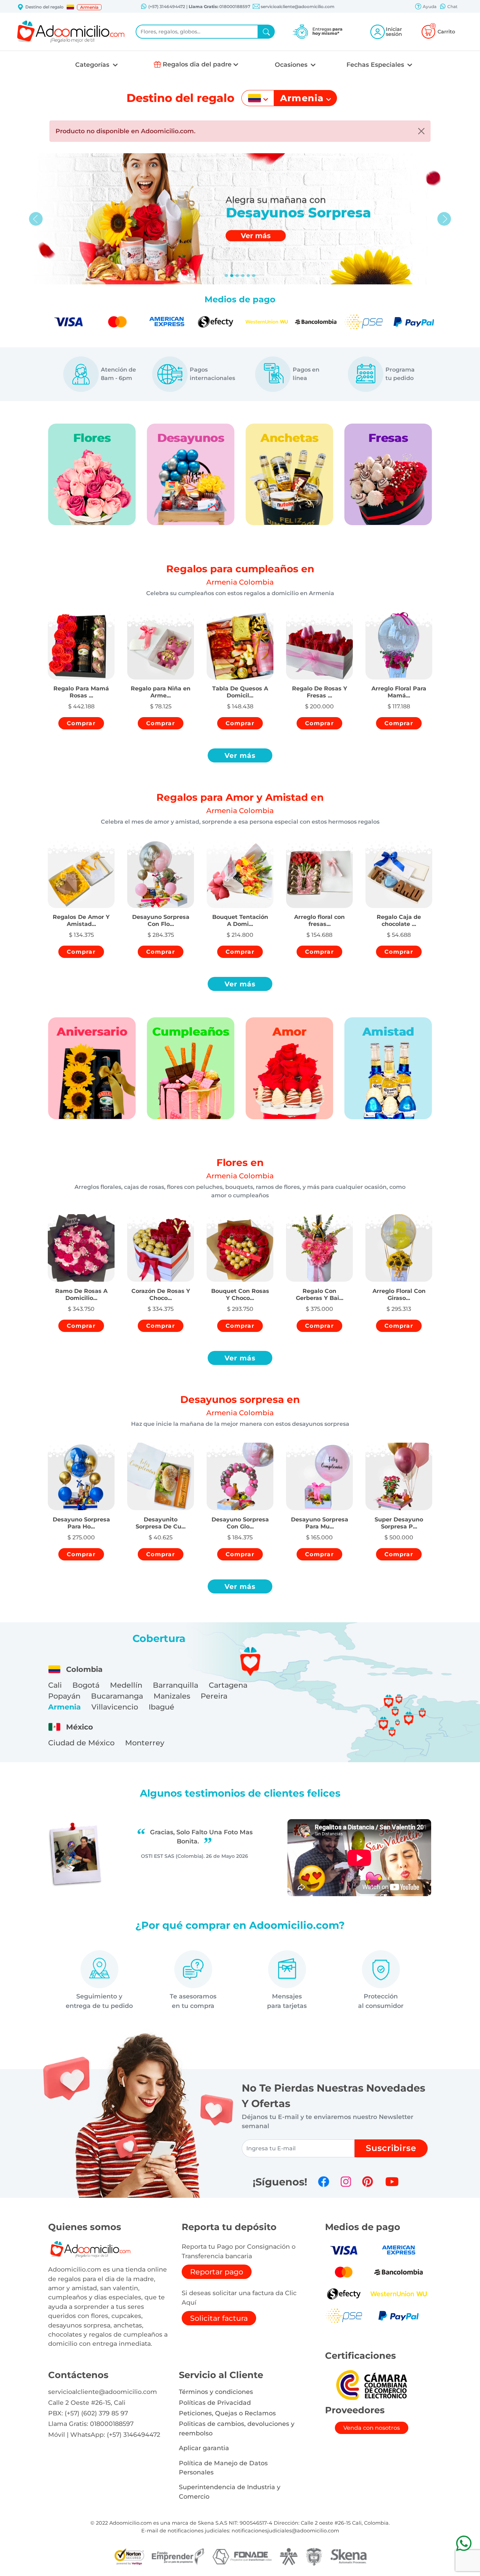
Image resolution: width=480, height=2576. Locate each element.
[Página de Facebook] (324, 2182)
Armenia (64, 1707)
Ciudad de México (81, 1743)
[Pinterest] (368, 2182)
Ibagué (161, 1707)
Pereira (214, 1696)
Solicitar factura (219, 2318)
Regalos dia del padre (197, 64)
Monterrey (145, 1743)
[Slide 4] (248, 276)
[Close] (421, 131)
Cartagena (228, 1685)
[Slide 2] (237, 276)
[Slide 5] (254, 276)
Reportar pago (217, 2272)
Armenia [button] (89, 7)
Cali (55, 1685)
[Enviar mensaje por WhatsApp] (464, 2543)
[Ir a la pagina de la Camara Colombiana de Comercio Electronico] (371, 2385)
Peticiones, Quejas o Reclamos (227, 2413)
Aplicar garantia (204, 2448)
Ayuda (429, 7)
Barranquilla (176, 1685)
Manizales (172, 1696)
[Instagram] (346, 2182)
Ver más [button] (240, 755)
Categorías (93, 65)
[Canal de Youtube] (392, 2182)
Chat (452, 7)
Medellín (126, 1685)
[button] (70, 7)
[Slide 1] (232, 276)
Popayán (64, 1696)
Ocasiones (292, 65)
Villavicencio (115, 1707)
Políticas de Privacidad (215, 2403)
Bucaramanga (117, 1696)
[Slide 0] (226, 276)
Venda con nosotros (372, 2428)
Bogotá (86, 1685)
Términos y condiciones (216, 2392)
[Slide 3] (243, 276)
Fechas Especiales (376, 65)
